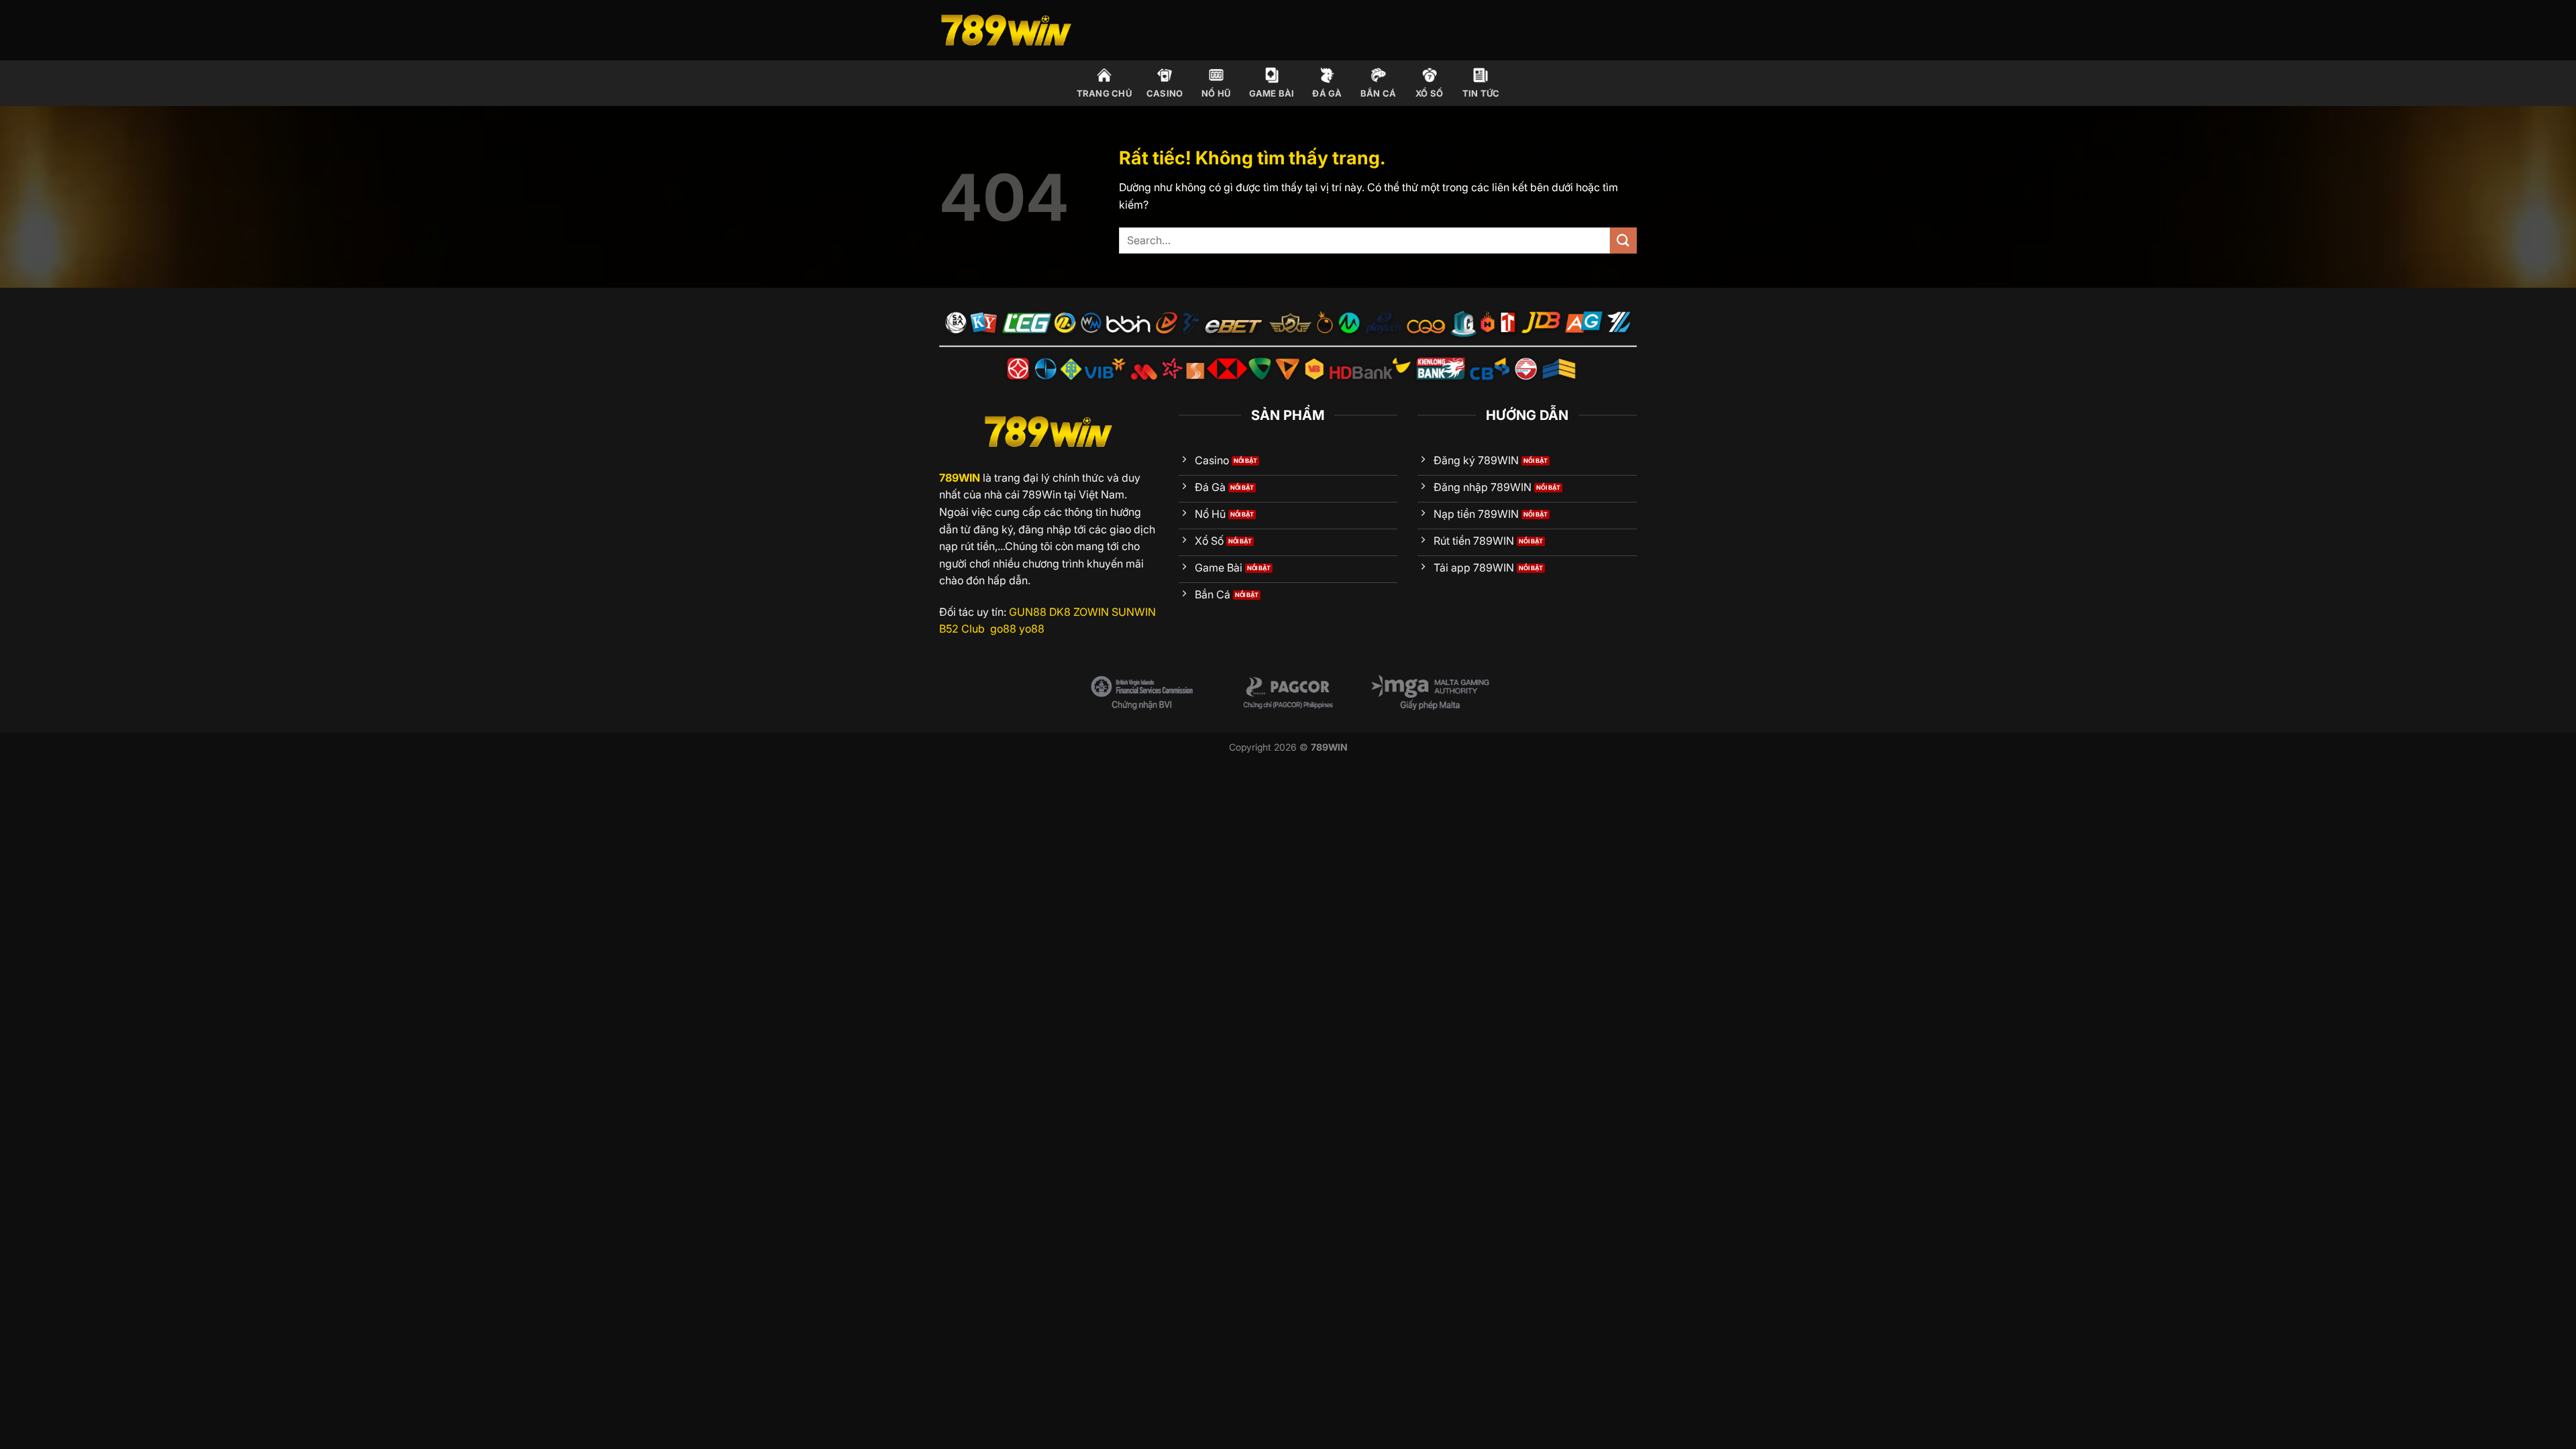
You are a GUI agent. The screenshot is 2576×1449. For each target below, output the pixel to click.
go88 (1003, 629)
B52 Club (962, 629)
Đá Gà (1327, 94)
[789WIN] (1006, 31)
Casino (1165, 94)
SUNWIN (1134, 612)
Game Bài (1272, 94)
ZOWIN (1091, 612)
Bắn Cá (1379, 94)
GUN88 (1028, 612)
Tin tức (1481, 94)
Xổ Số (1429, 94)
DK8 (1060, 612)
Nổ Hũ (1216, 94)
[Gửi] (1623, 240)
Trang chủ (1104, 94)
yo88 (1032, 629)
